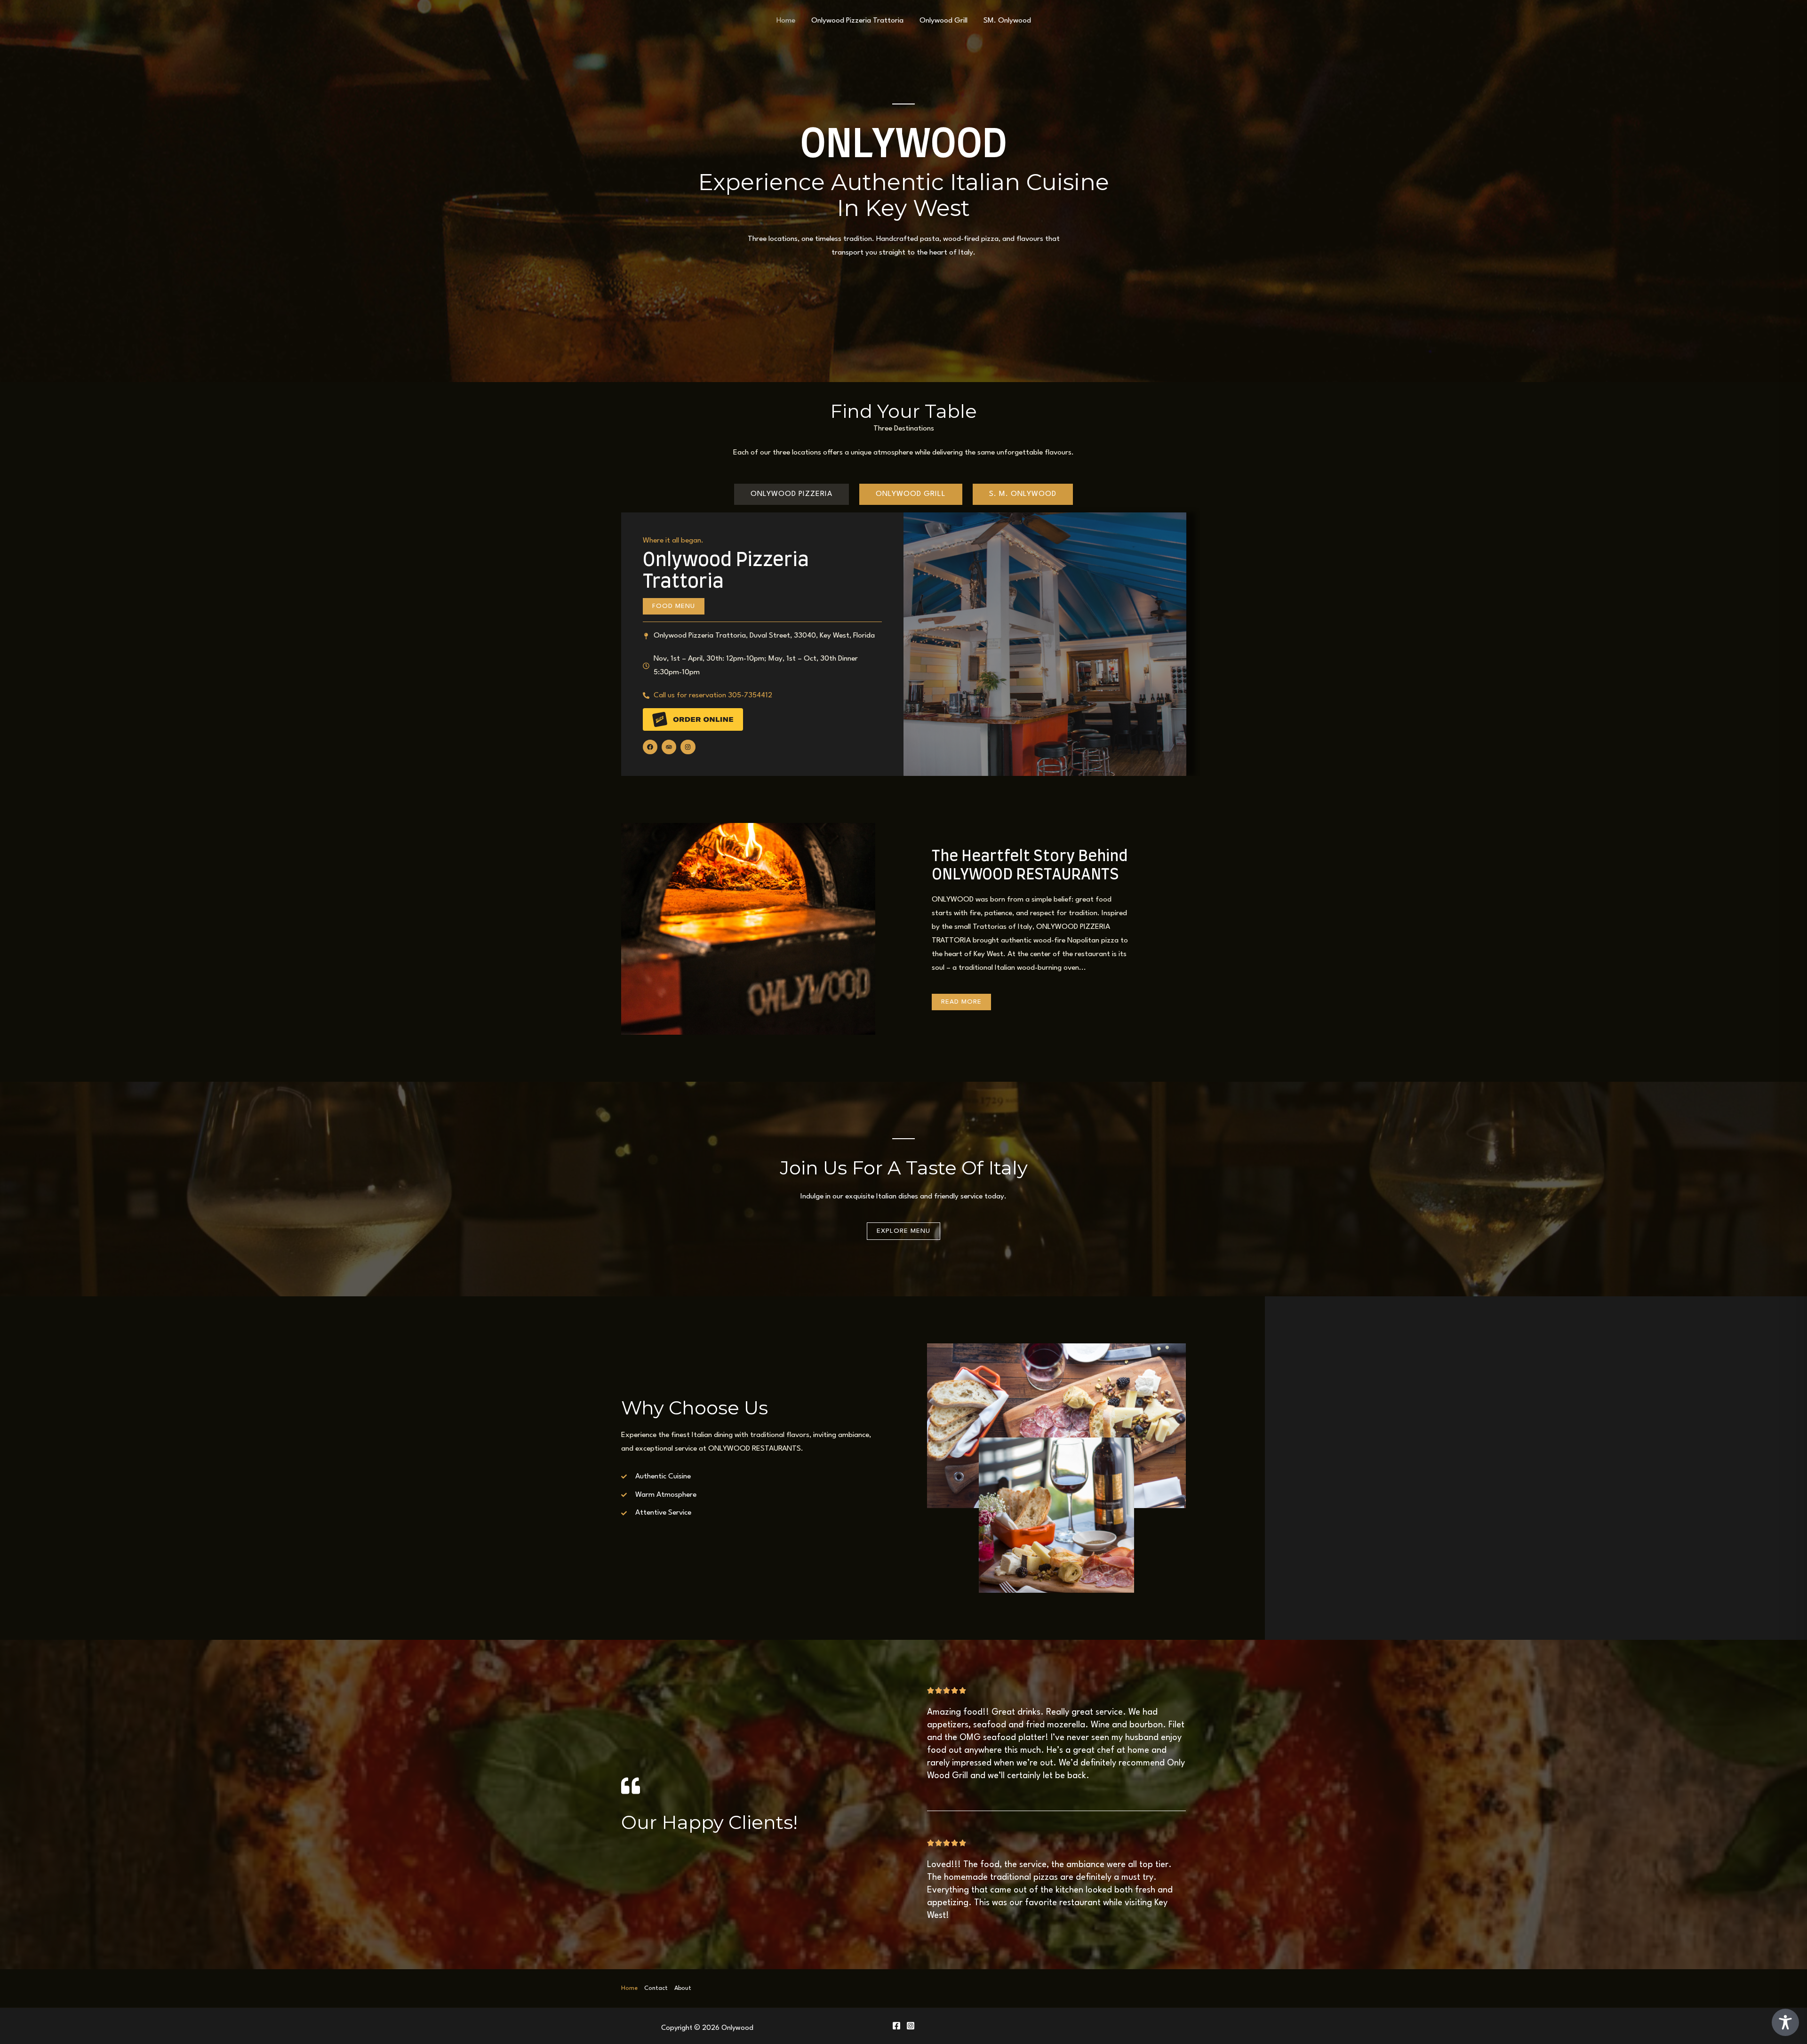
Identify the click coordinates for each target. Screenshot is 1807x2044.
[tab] (792, 494)
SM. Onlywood (1007, 21)
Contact (656, 1988)
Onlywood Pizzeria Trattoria (857, 21)
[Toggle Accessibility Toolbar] (1785, 2022)
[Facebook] (896, 2026)
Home (786, 21)
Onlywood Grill (943, 21)
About (683, 1988)
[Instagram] (911, 2026)
